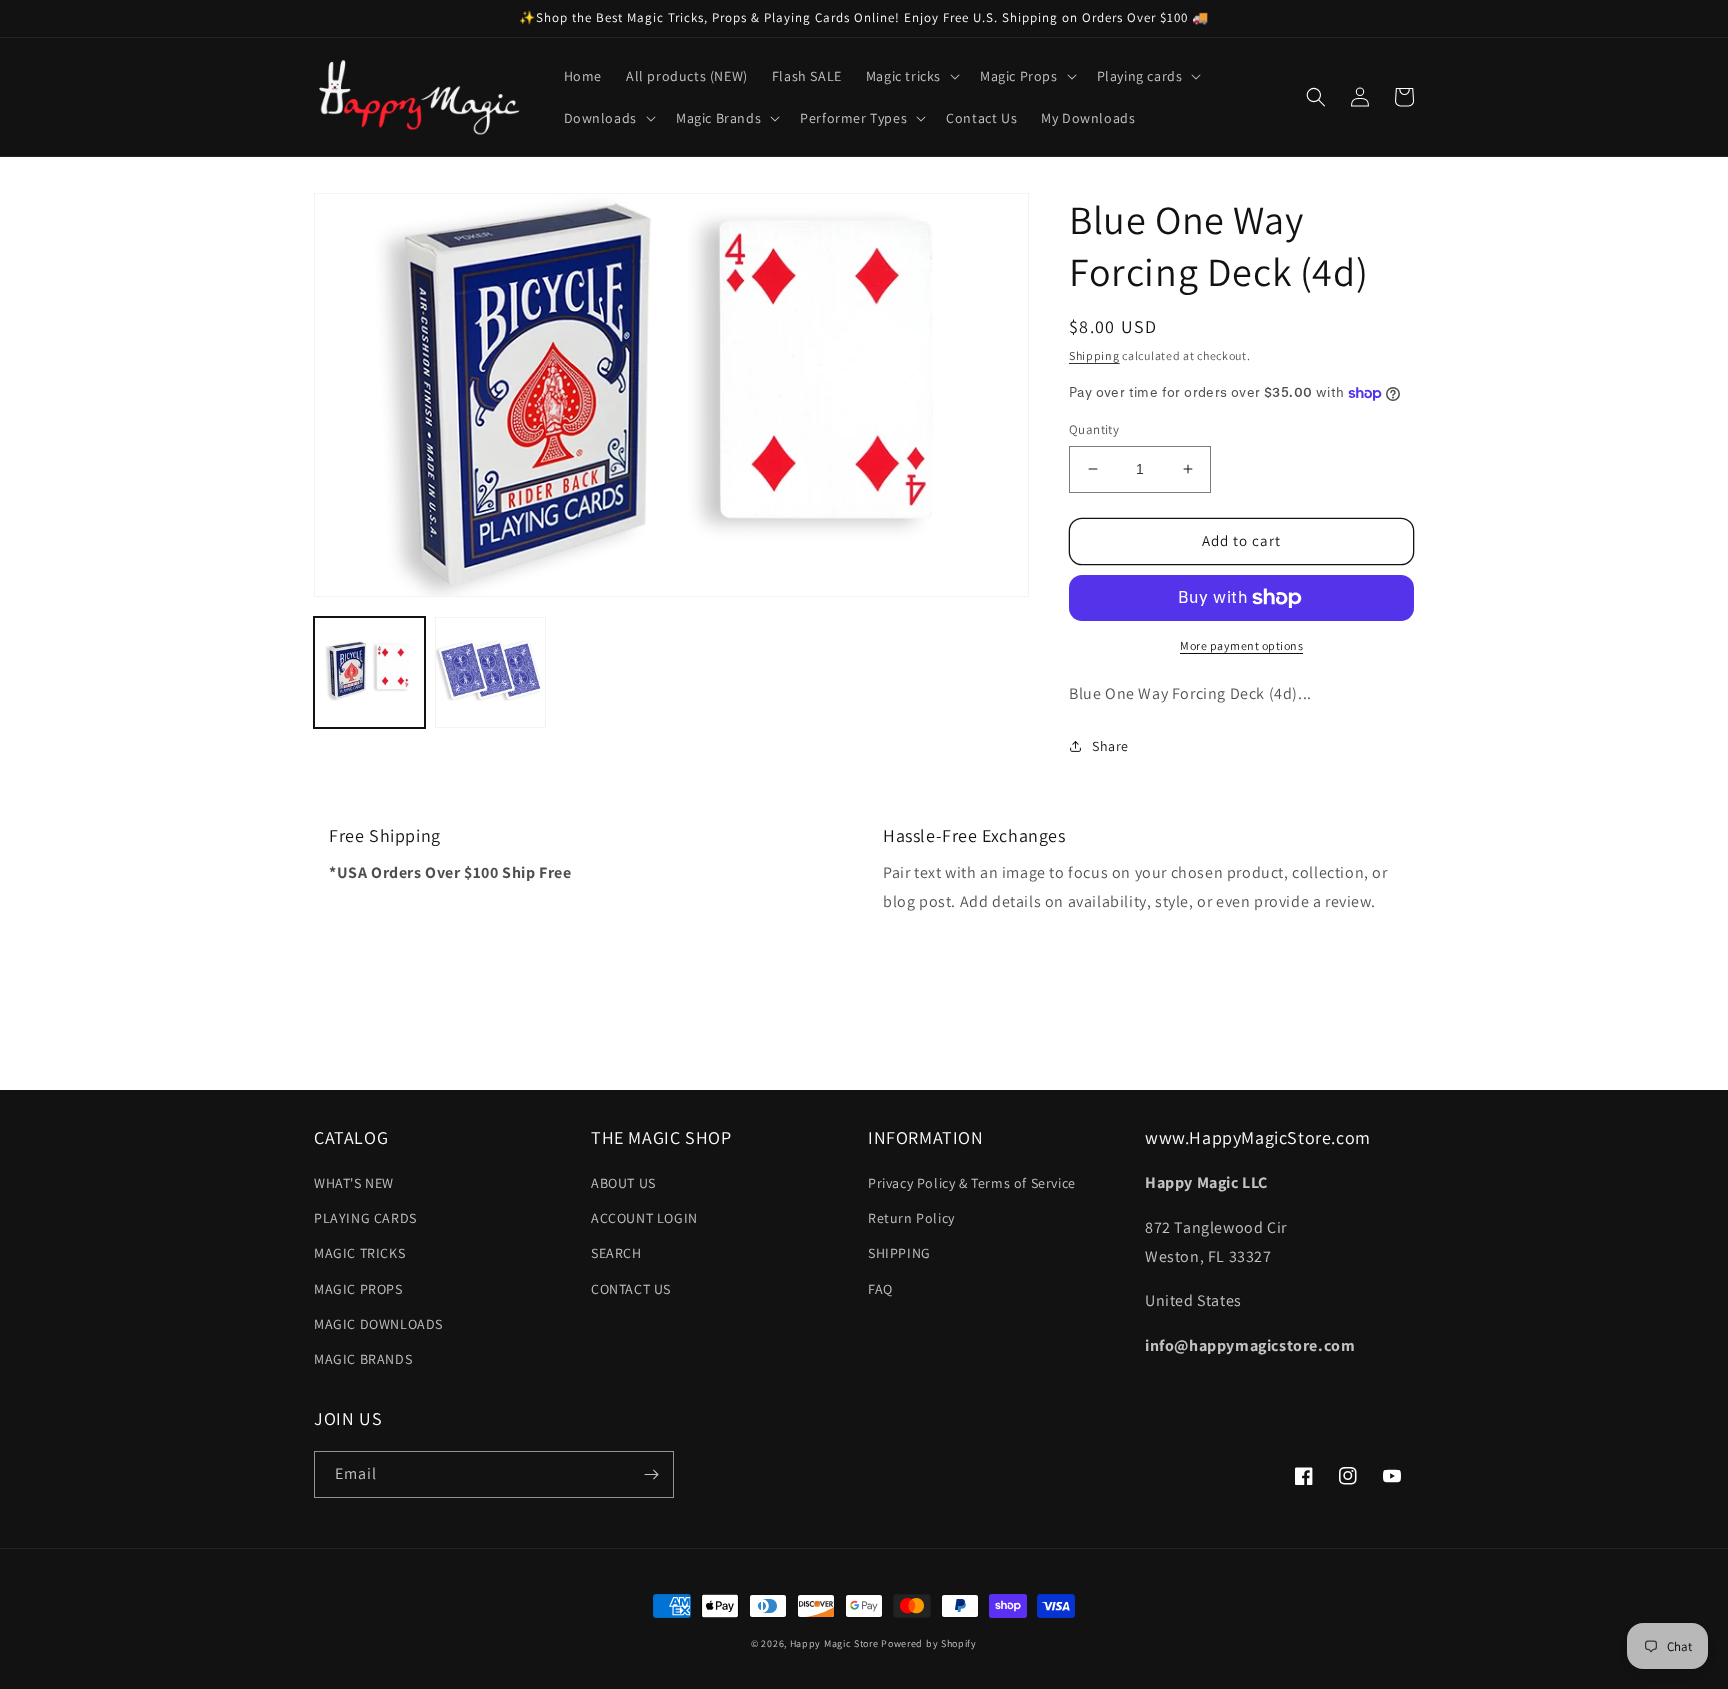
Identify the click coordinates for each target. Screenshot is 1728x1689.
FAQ (880, 1289)
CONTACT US (631, 1289)
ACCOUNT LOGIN (644, 1218)
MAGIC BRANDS (363, 1359)
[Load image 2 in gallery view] (490, 672)
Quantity (1094, 429)
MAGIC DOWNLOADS (378, 1324)
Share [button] (1110, 746)
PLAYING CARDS (365, 1218)
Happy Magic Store (834, 1643)
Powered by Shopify (929, 1643)
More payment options (1241, 645)
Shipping (1094, 355)
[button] (911, 76)
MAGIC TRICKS (359, 1253)
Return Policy (911, 1218)
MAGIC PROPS (358, 1289)
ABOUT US (623, 1183)
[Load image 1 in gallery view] (369, 672)
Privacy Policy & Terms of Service (972, 1183)
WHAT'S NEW (354, 1183)
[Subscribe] (651, 1474)
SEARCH (616, 1253)
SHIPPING (899, 1253)
